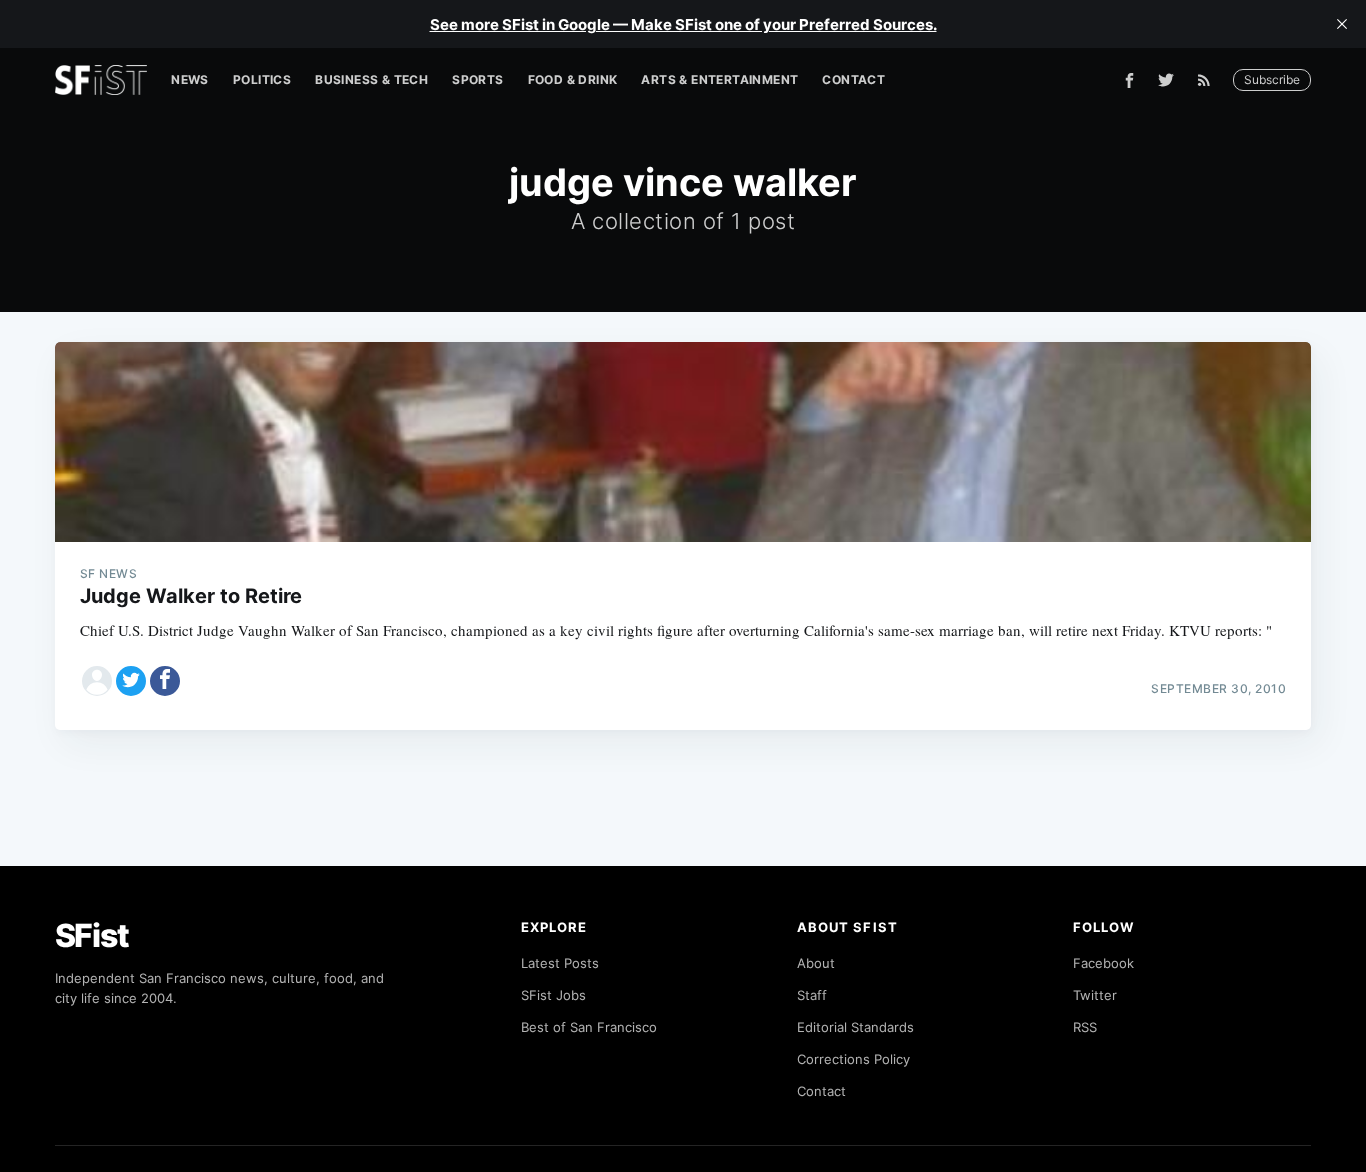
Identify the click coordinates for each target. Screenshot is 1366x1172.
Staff (812, 995)
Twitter (1095, 995)
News (190, 79)
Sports (477, 79)
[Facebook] (1129, 80)
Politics (262, 79)
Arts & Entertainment (719, 79)
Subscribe (1272, 79)
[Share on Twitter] (131, 681)
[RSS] (1209, 80)
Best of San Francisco (589, 1027)
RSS (1085, 1027)
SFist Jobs (553, 995)
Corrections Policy (853, 1059)
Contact (853, 79)
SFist (92, 935)
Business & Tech (371, 79)
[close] (1342, 24)
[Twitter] (1166, 80)
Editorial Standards (855, 1027)
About (816, 963)
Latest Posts (560, 963)
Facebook (1103, 963)
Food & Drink (573, 79)
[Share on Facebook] (165, 681)
